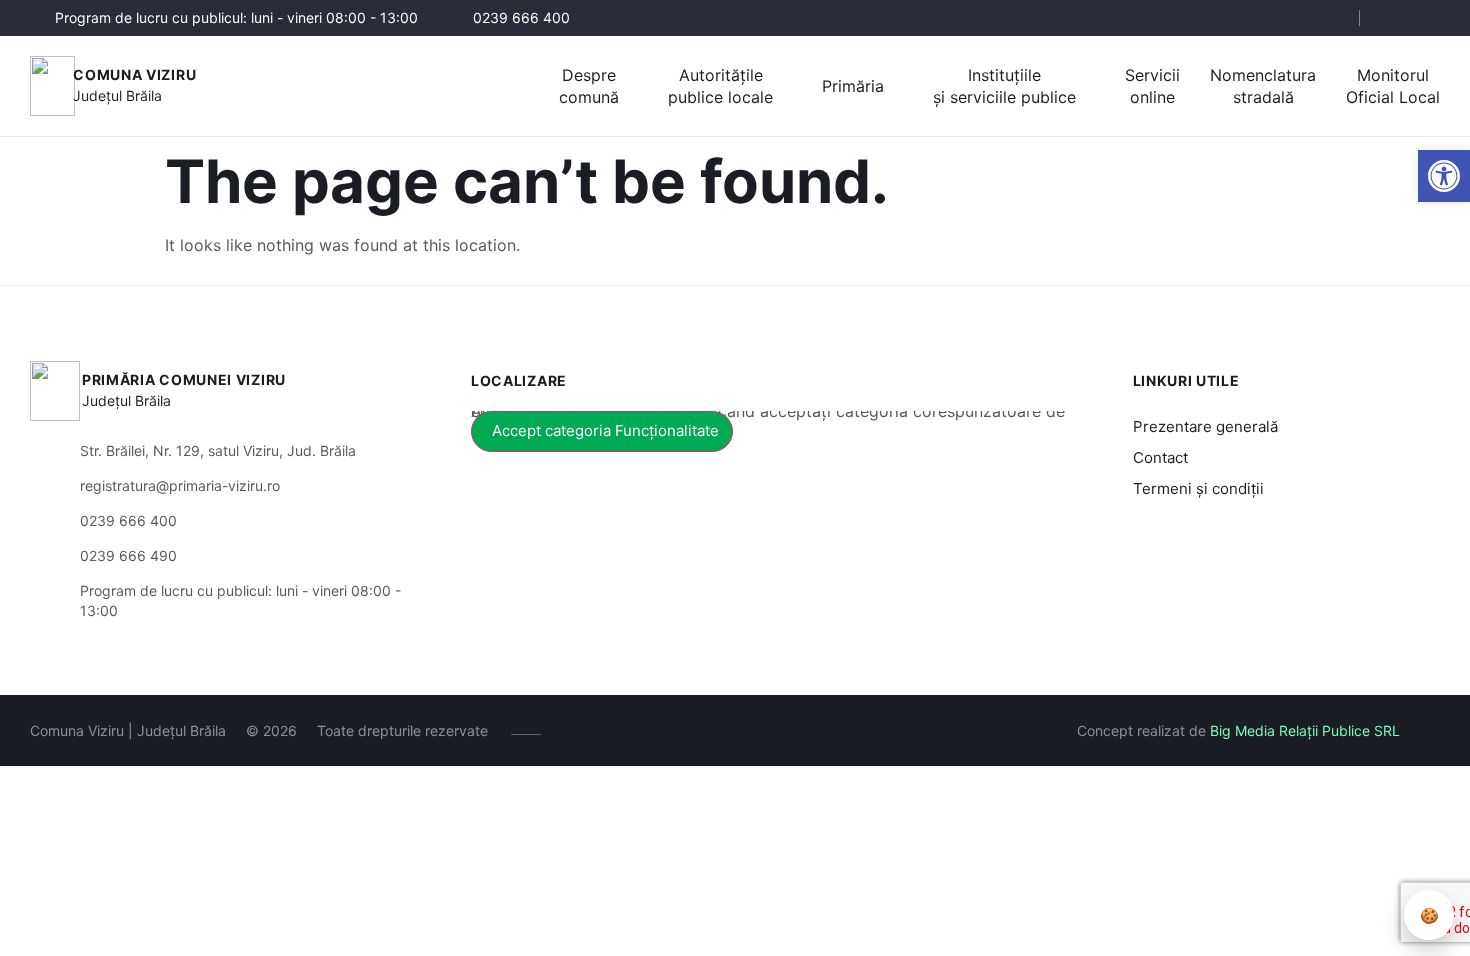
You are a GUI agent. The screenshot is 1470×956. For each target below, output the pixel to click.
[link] (1444, 176)
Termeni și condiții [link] (1198, 488)
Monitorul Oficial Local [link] (1393, 86)
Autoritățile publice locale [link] (720, 86)
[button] (1327, 19)
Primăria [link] (853, 86)
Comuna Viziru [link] (134, 74)
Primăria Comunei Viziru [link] (184, 379)
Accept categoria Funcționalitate (605, 430)
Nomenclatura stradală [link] (1263, 86)
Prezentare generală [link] (1205, 426)
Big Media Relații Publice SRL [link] (1305, 730)
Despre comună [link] (589, 86)
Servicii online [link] (1152, 86)
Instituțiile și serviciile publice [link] (1004, 86)
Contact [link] (1160, 457)
